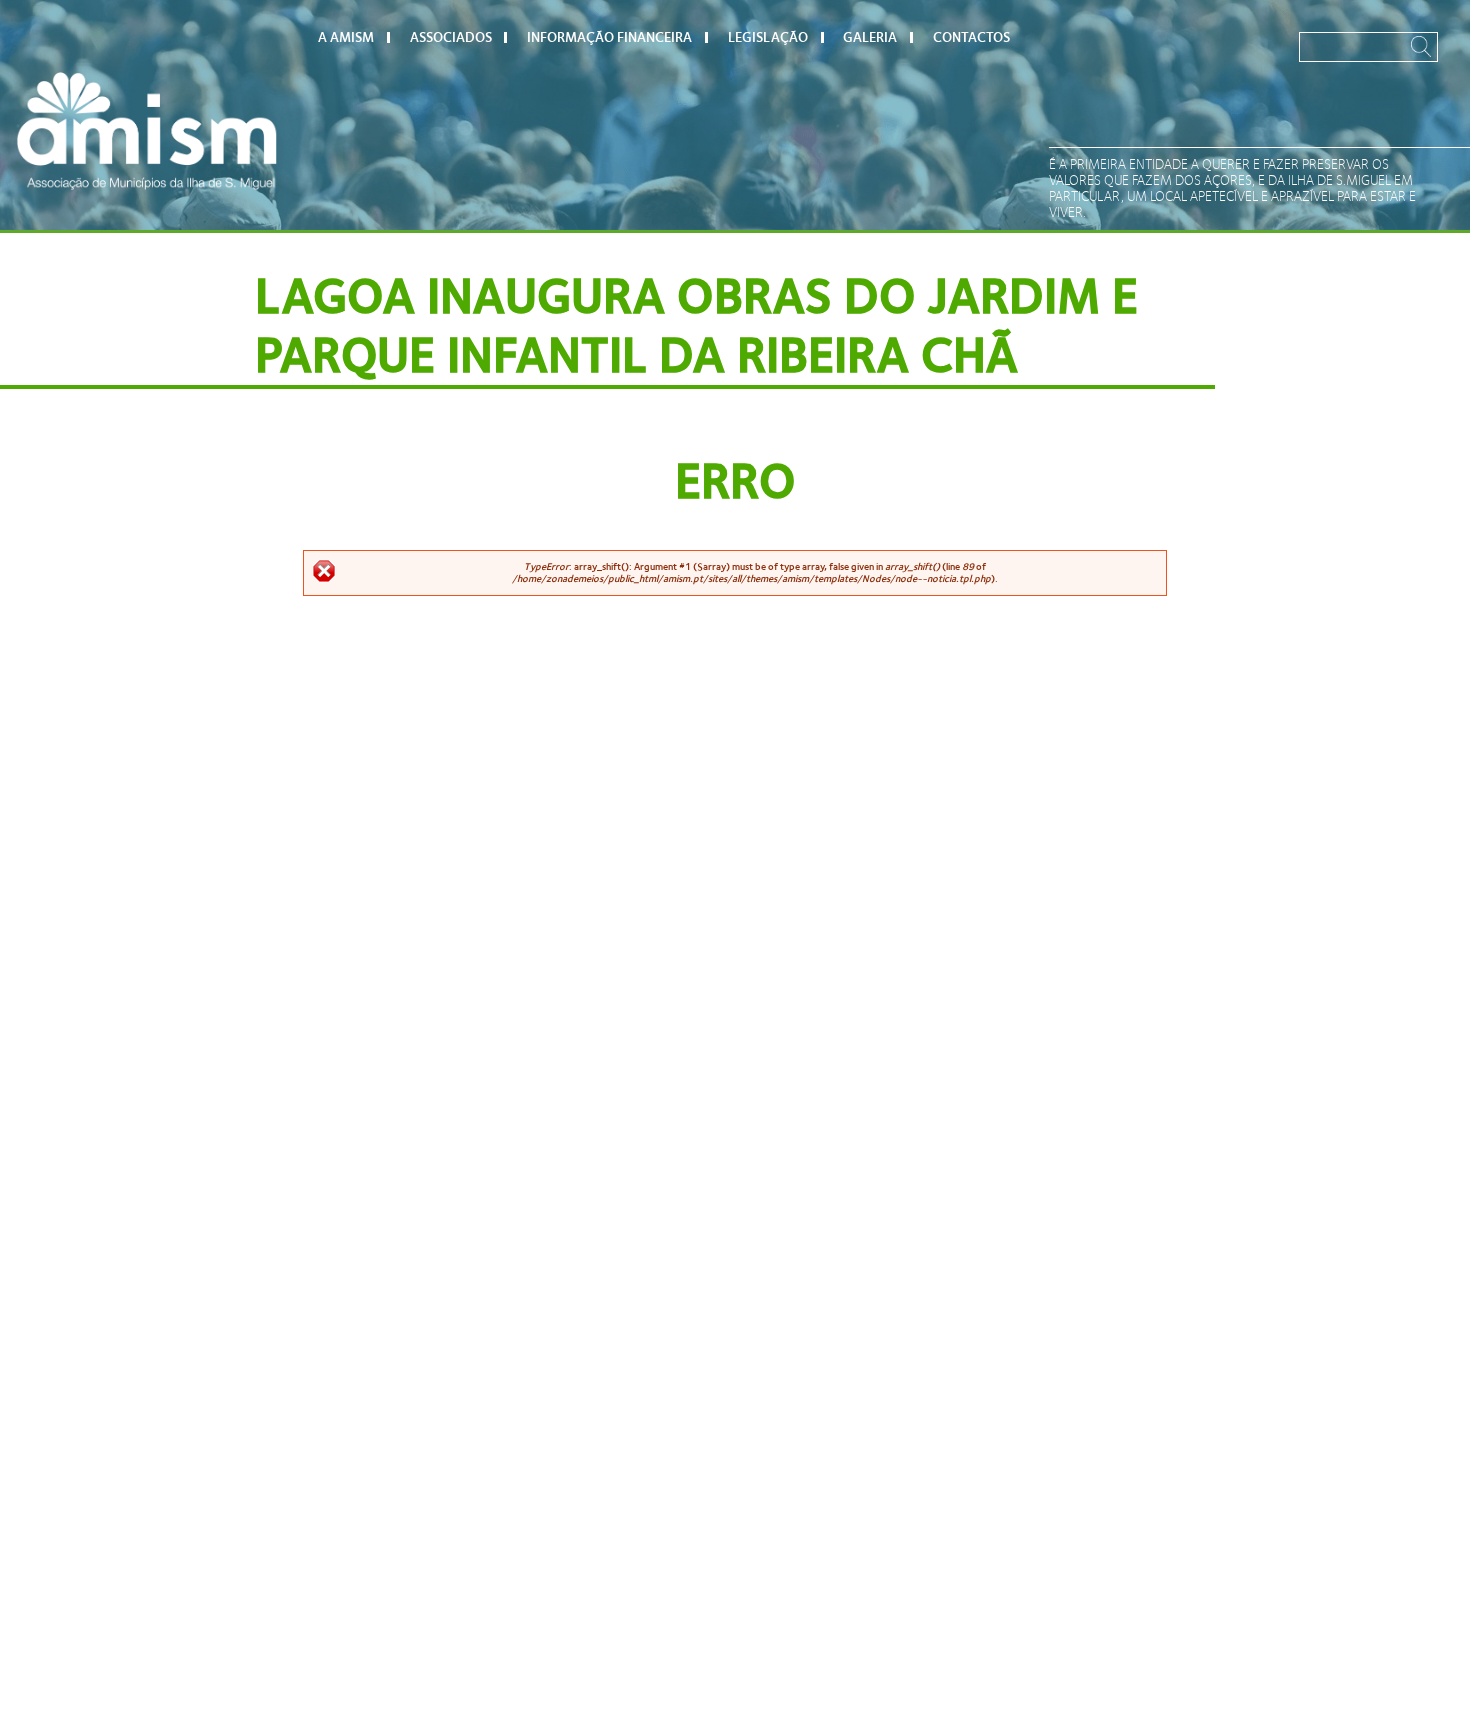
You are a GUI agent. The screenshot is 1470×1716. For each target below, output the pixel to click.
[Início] (147, 130)
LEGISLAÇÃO (768, 37)
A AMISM (346, 37)
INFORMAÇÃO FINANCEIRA (609, 37)
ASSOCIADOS (451, 37)
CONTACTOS (971, 37)
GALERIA (870, 37)
